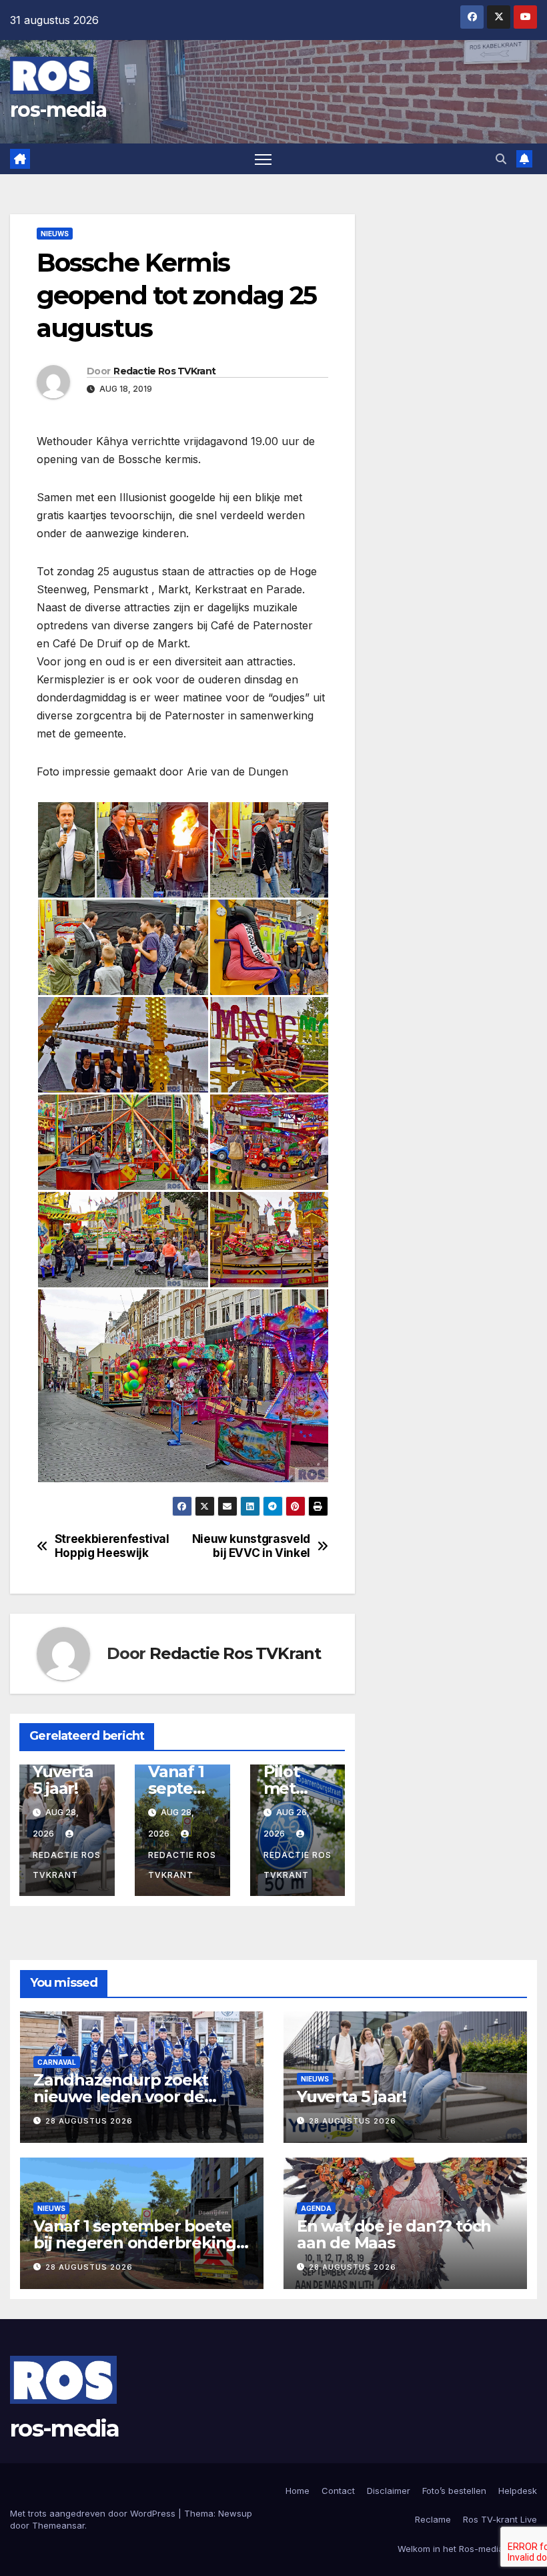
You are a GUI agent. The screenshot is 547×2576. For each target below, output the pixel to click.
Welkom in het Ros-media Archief (467, 2549)
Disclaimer (389, 2491)
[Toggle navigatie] (263, 159)
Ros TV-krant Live (500, 2519)
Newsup (235, 2513)
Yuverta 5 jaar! (63, 1780)
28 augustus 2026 (89, 2121)
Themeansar (58, 2525)
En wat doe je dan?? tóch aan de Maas (394, 2234)
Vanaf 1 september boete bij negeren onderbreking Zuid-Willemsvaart (135, 2243)
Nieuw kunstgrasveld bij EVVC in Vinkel (251, 1546)
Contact (338, 2491)
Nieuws (55, 234)
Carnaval (57, 2062)
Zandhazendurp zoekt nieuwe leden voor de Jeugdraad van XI (121, 2097)
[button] (501, 159)
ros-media (58, 110)
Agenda (316, 2208)
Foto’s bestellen (454, 2491)
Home (298, 2491)
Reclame (433, 2519)
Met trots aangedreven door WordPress (94, 2513)
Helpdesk (518, 2491)
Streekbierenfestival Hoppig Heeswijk (112, 1546)
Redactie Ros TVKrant (164, 371)
